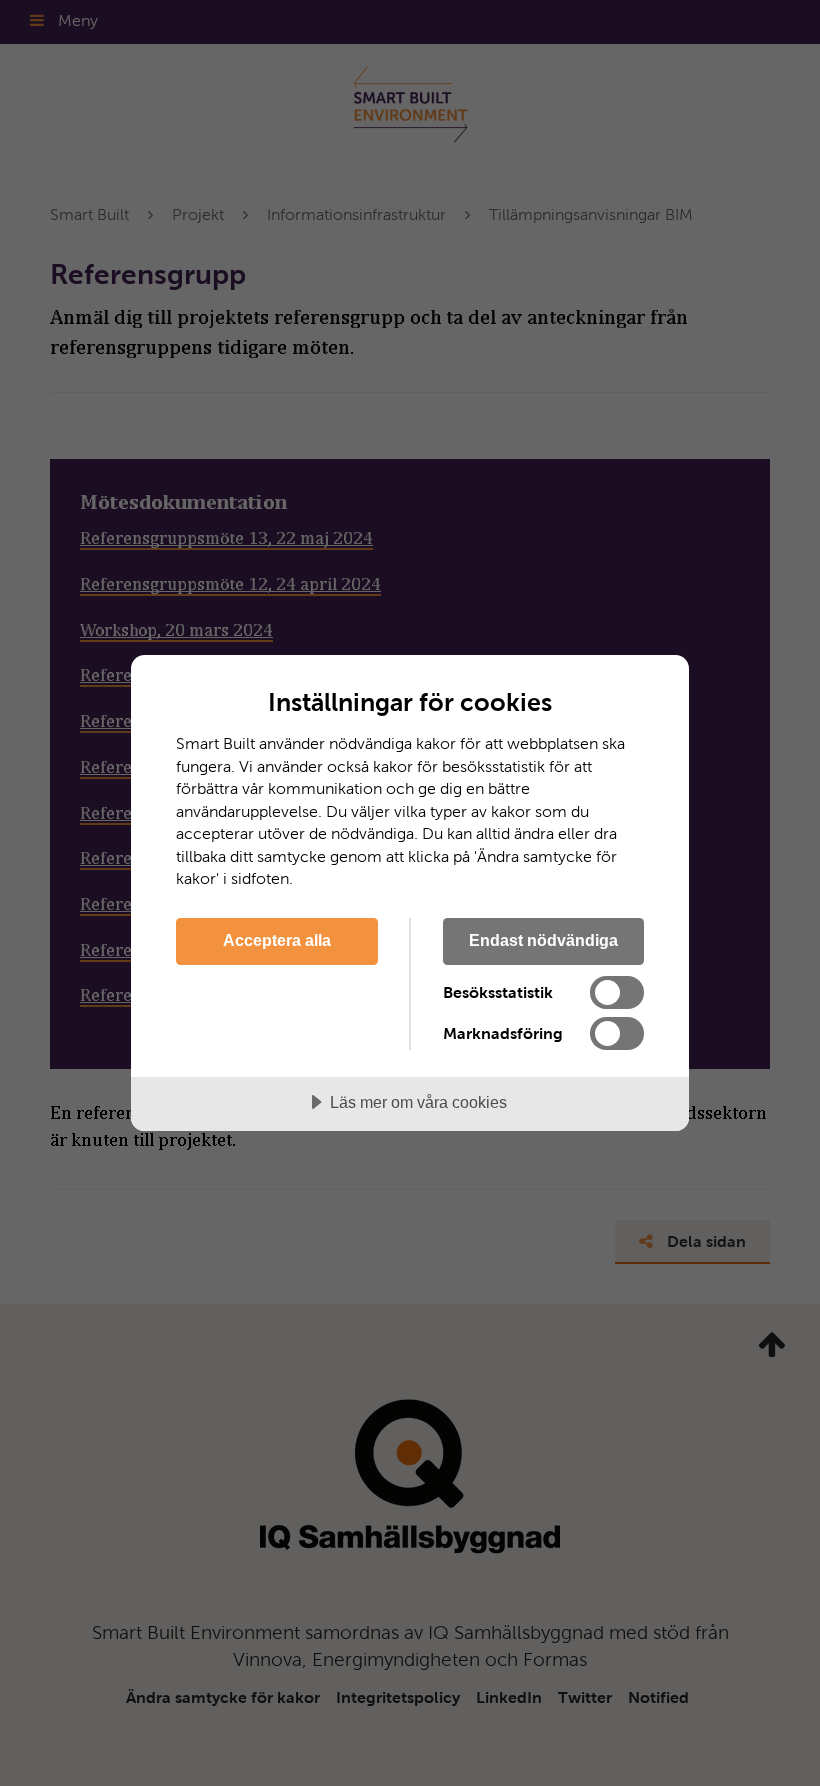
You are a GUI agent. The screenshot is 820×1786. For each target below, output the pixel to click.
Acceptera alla (277, 940)
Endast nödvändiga (543, 940)
